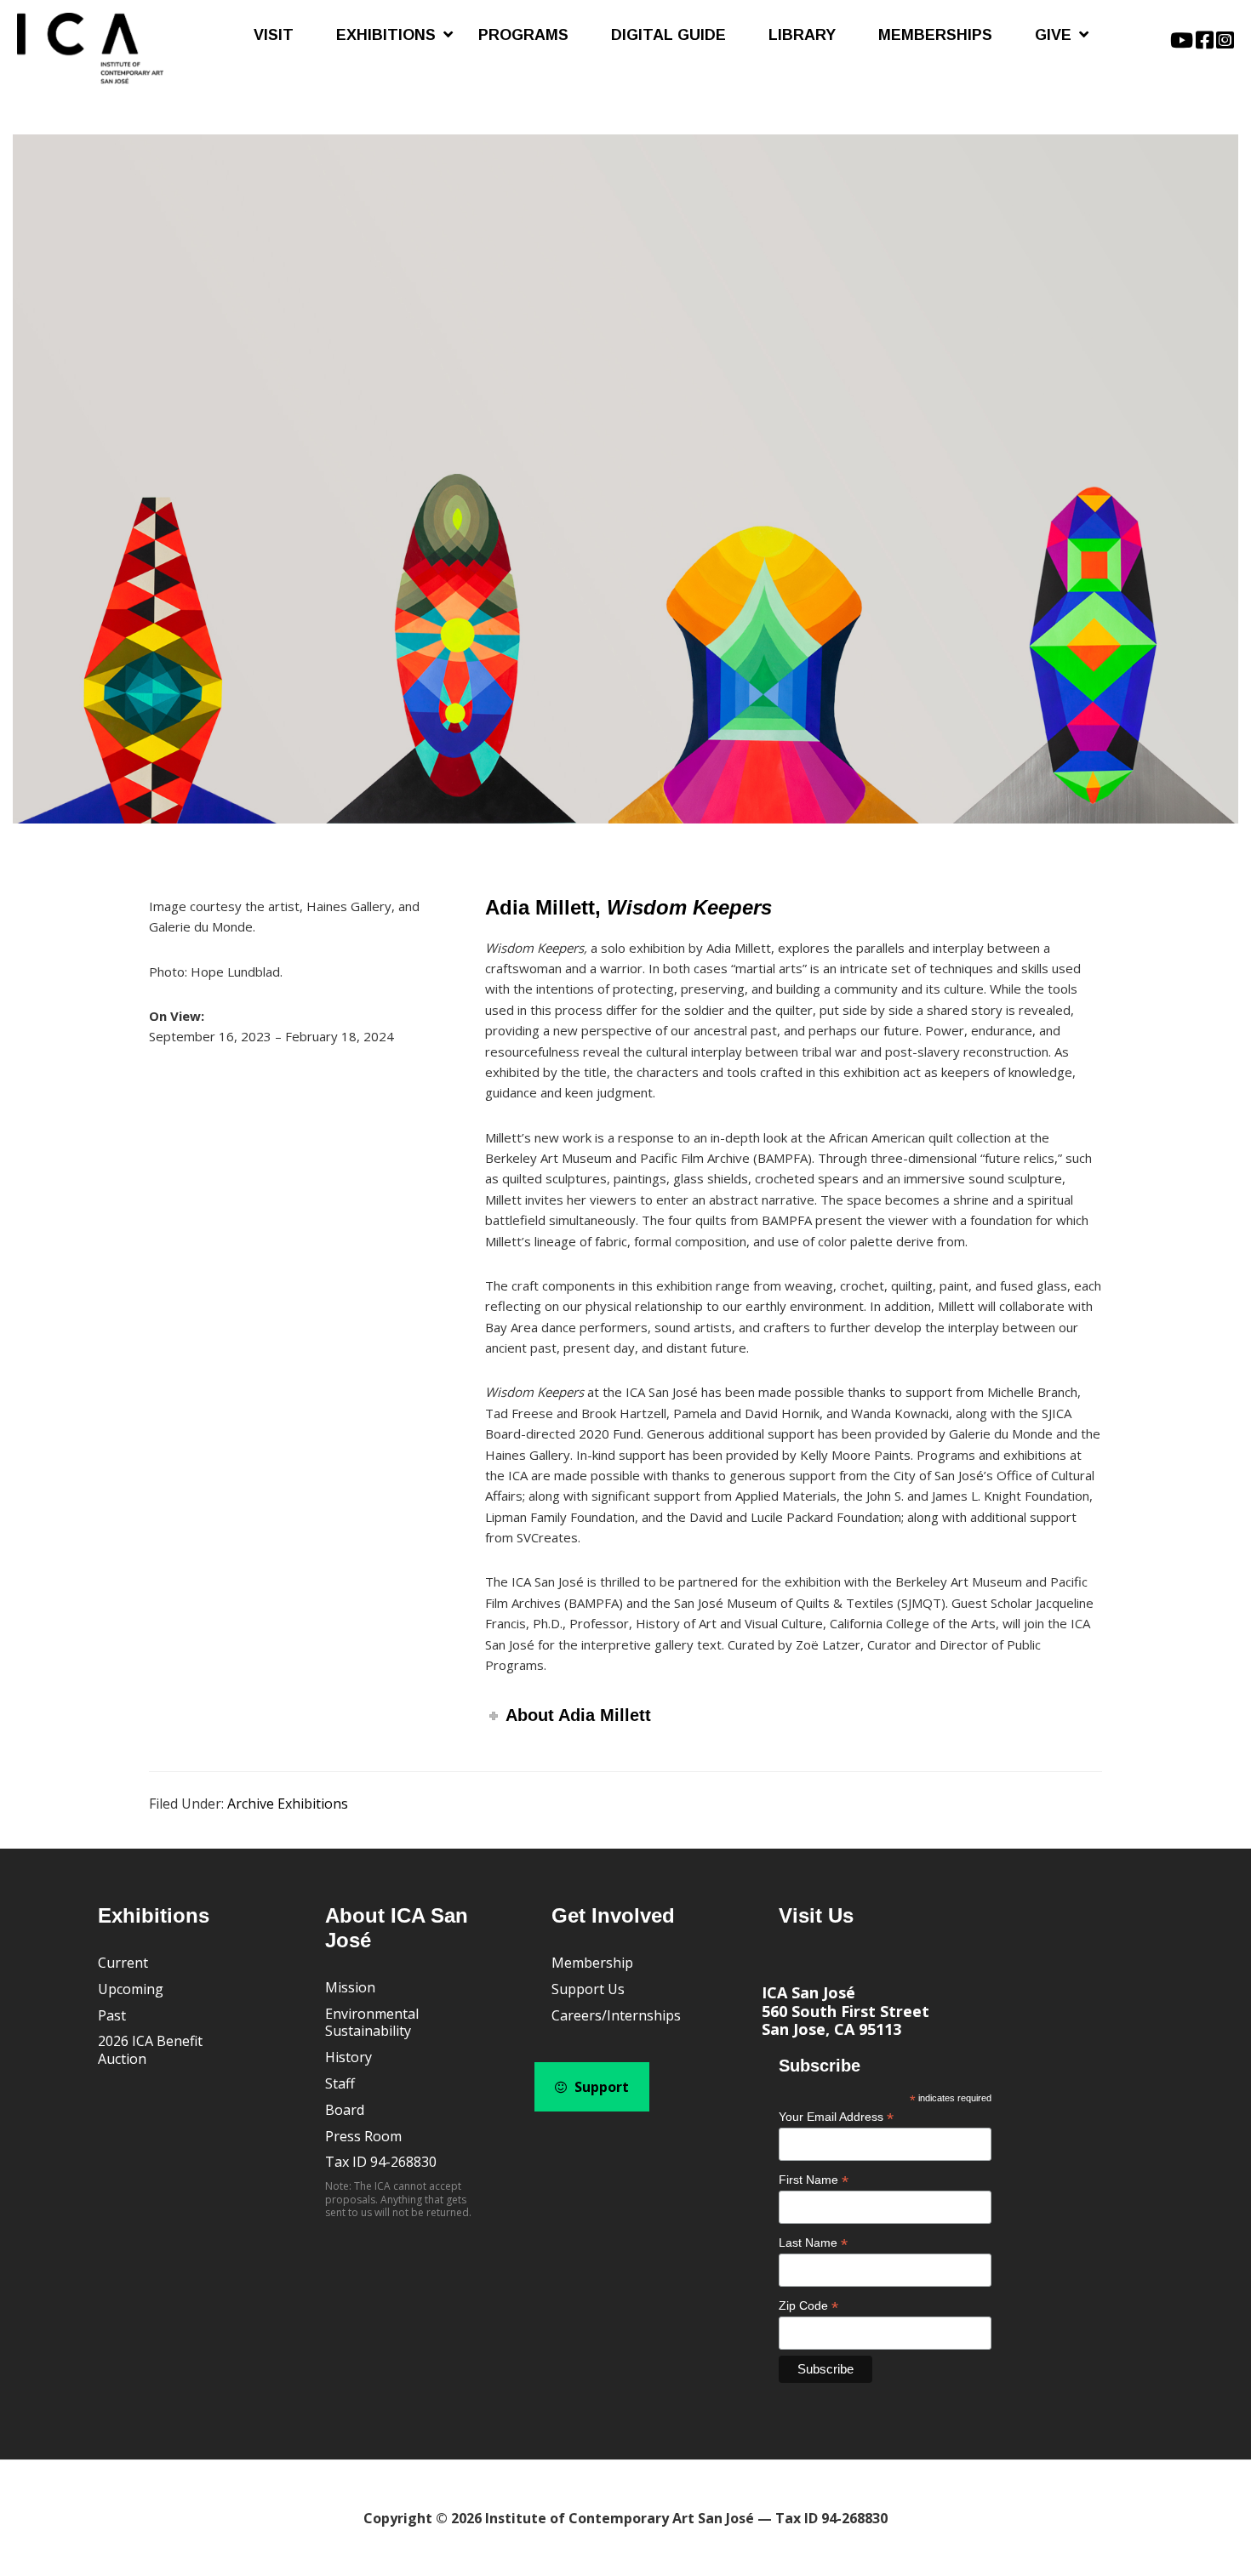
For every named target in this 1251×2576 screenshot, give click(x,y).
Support (600, 2087)
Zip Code (808, 2306)
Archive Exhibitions (288, 1804)
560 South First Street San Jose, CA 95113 (845, 2020)
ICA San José (808, 1992)
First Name (814, 2180)
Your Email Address (836, 2117)
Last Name (813, 2243)
